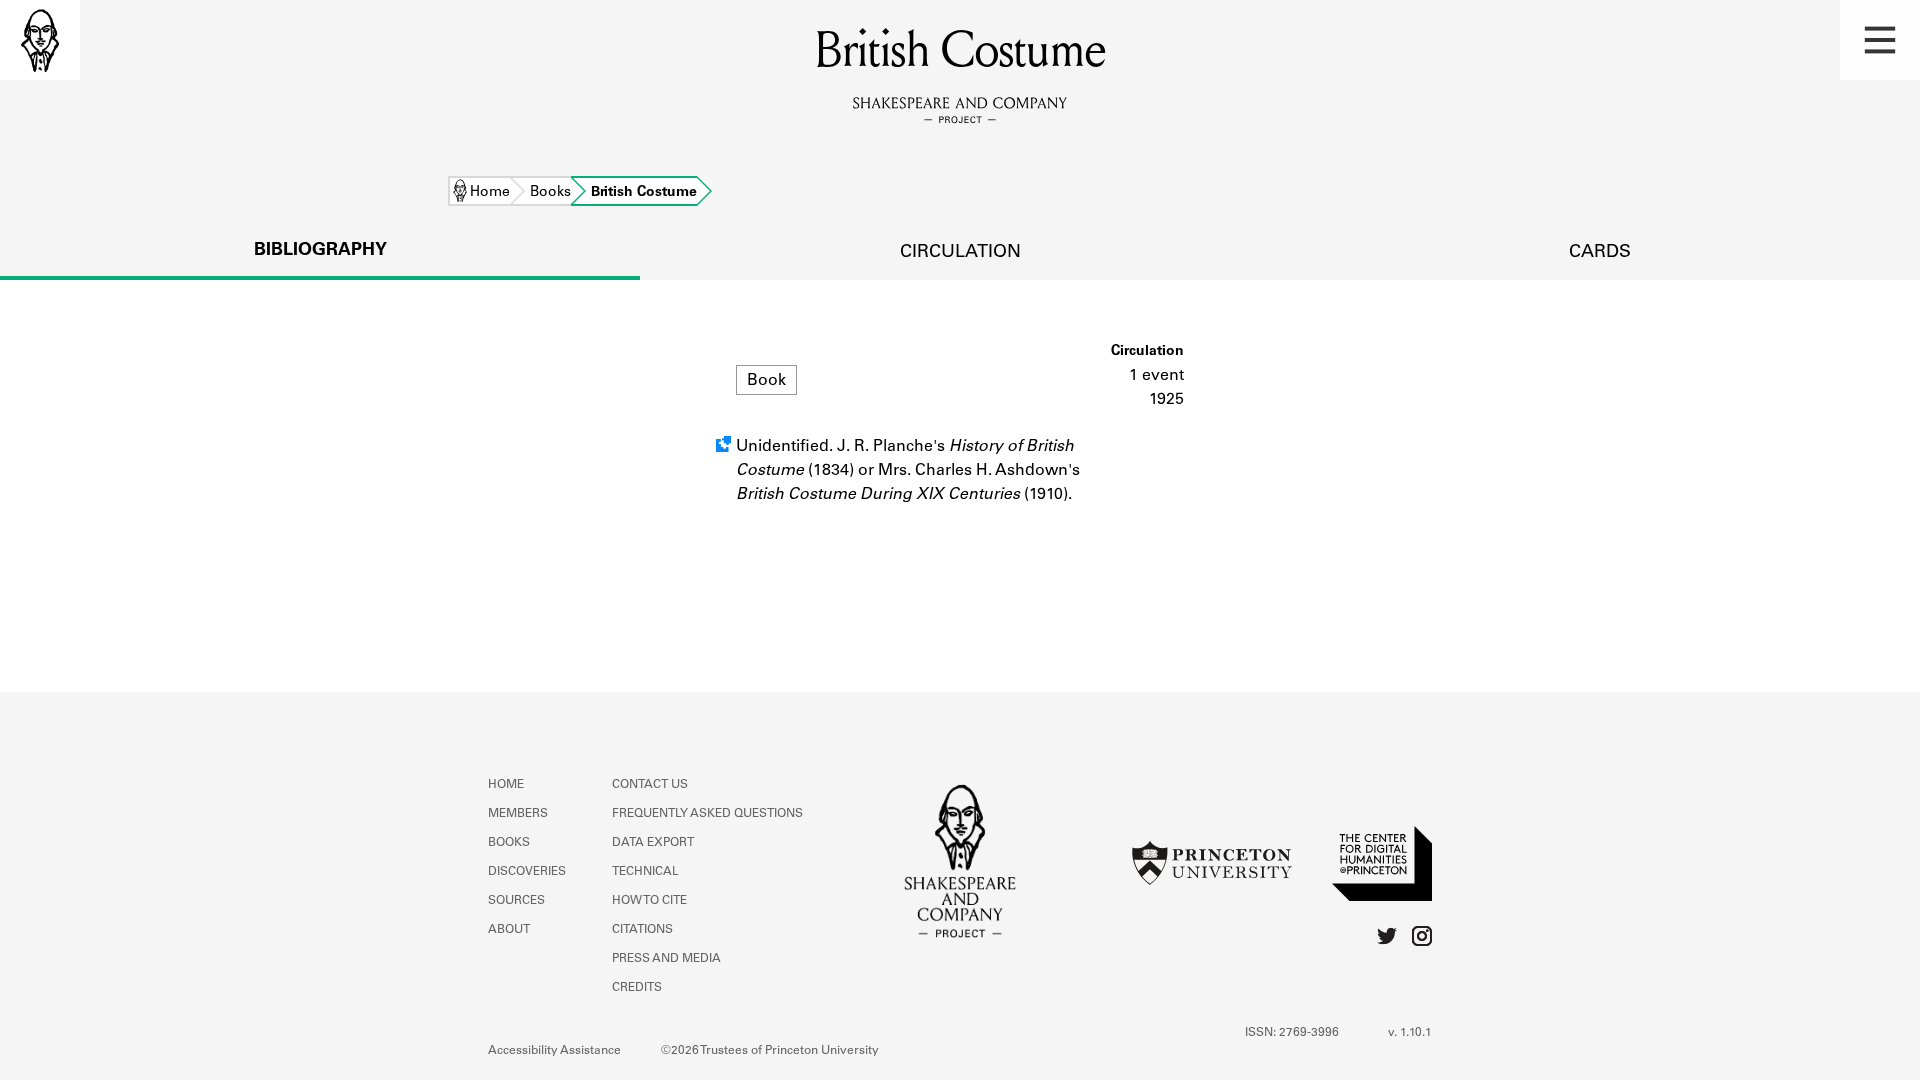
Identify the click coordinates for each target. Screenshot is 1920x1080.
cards (1600, 253)
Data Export (653, 843)
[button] (1880, 40)
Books (550, 193)
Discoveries (527, 872)
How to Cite (649, 901)
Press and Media (666, 959)
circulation (960, 253)
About (509, 930)
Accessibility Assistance (554, 1051)
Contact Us (650, 785)
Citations (642, 930)
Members (518, 814)
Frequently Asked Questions (707, 814)
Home (490, 193)
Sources (516, 901)
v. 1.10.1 (1410, 1033)
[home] (40, 40)
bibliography (320, 251)
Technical (645, 872)
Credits (637, 988)
